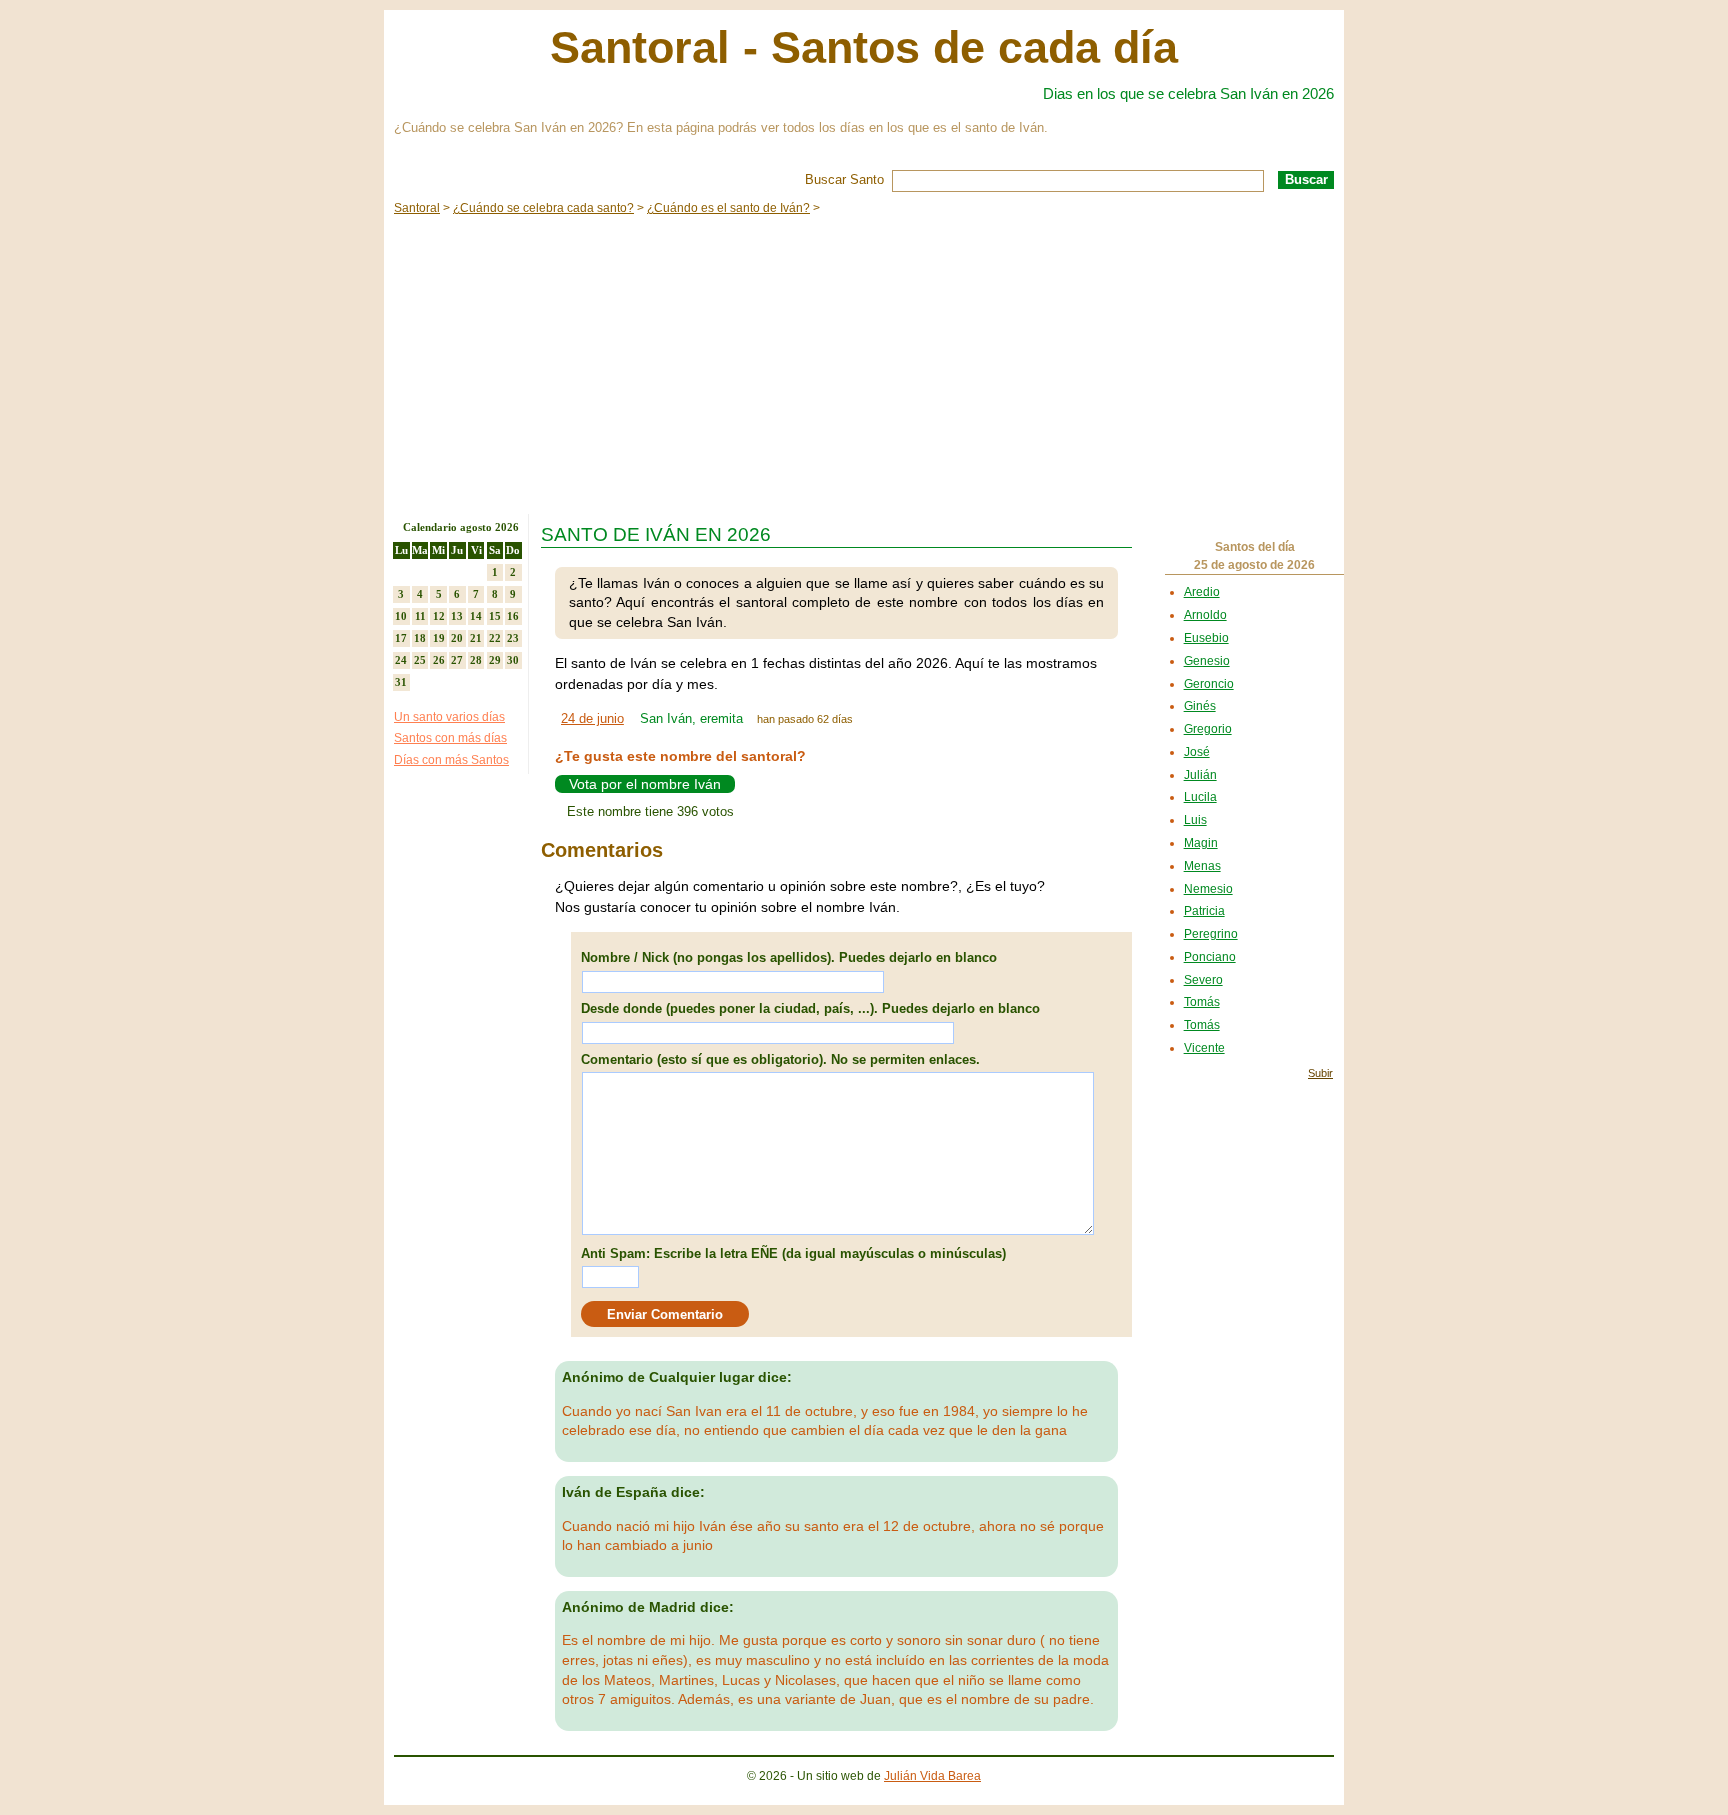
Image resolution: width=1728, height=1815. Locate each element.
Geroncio (1209, 684)
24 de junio (592, 718)
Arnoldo (1205, 615)
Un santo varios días (449, 717)
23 (513, 638)
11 (420, 616)
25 (420, 660)
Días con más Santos (451, 760)
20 (457, 638)
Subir (1320, 1073)
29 (495, 660)
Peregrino (1211, 934)
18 (420, 638)
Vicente (1204, 1048)
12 (439, 616)
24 (401, 660)
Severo (1203, 980)
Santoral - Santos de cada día (864, 47)
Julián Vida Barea (932, 1776)
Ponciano (1210, 957)
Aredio (1202, 592)
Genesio (1207, 661)
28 (476, 660)
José (1197, 752)
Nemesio (1208, 889)
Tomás (1202, 1002)
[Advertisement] (864, 364)
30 (513, 660)
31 (401, 682)
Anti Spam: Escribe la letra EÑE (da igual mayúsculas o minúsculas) (793, 1253)
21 (476, 638)
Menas (1202, 866)
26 (439, 660)
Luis (1195, 820)
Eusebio (1206, 638)
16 (513, 616)
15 (495, 616)
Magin (1201, 843)
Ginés (1200, 706)
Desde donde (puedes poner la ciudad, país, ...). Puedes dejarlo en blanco (810, 1008)
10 (401, 616)
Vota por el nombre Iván (645, 784)
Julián (1200, 775)
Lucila (1200, 797)
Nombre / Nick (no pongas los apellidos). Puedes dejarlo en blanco (789, 957)
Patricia (1204, 911)
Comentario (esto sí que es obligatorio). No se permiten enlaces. (780, 1059)
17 (401, 638)
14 (476, 616)
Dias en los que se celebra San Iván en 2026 (1188, 93)
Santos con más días (450, 738)
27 (457, 660)
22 (495, 638)
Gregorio (1208, 729)
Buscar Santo (844, 179)
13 (457, 616)
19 (439, 638)
